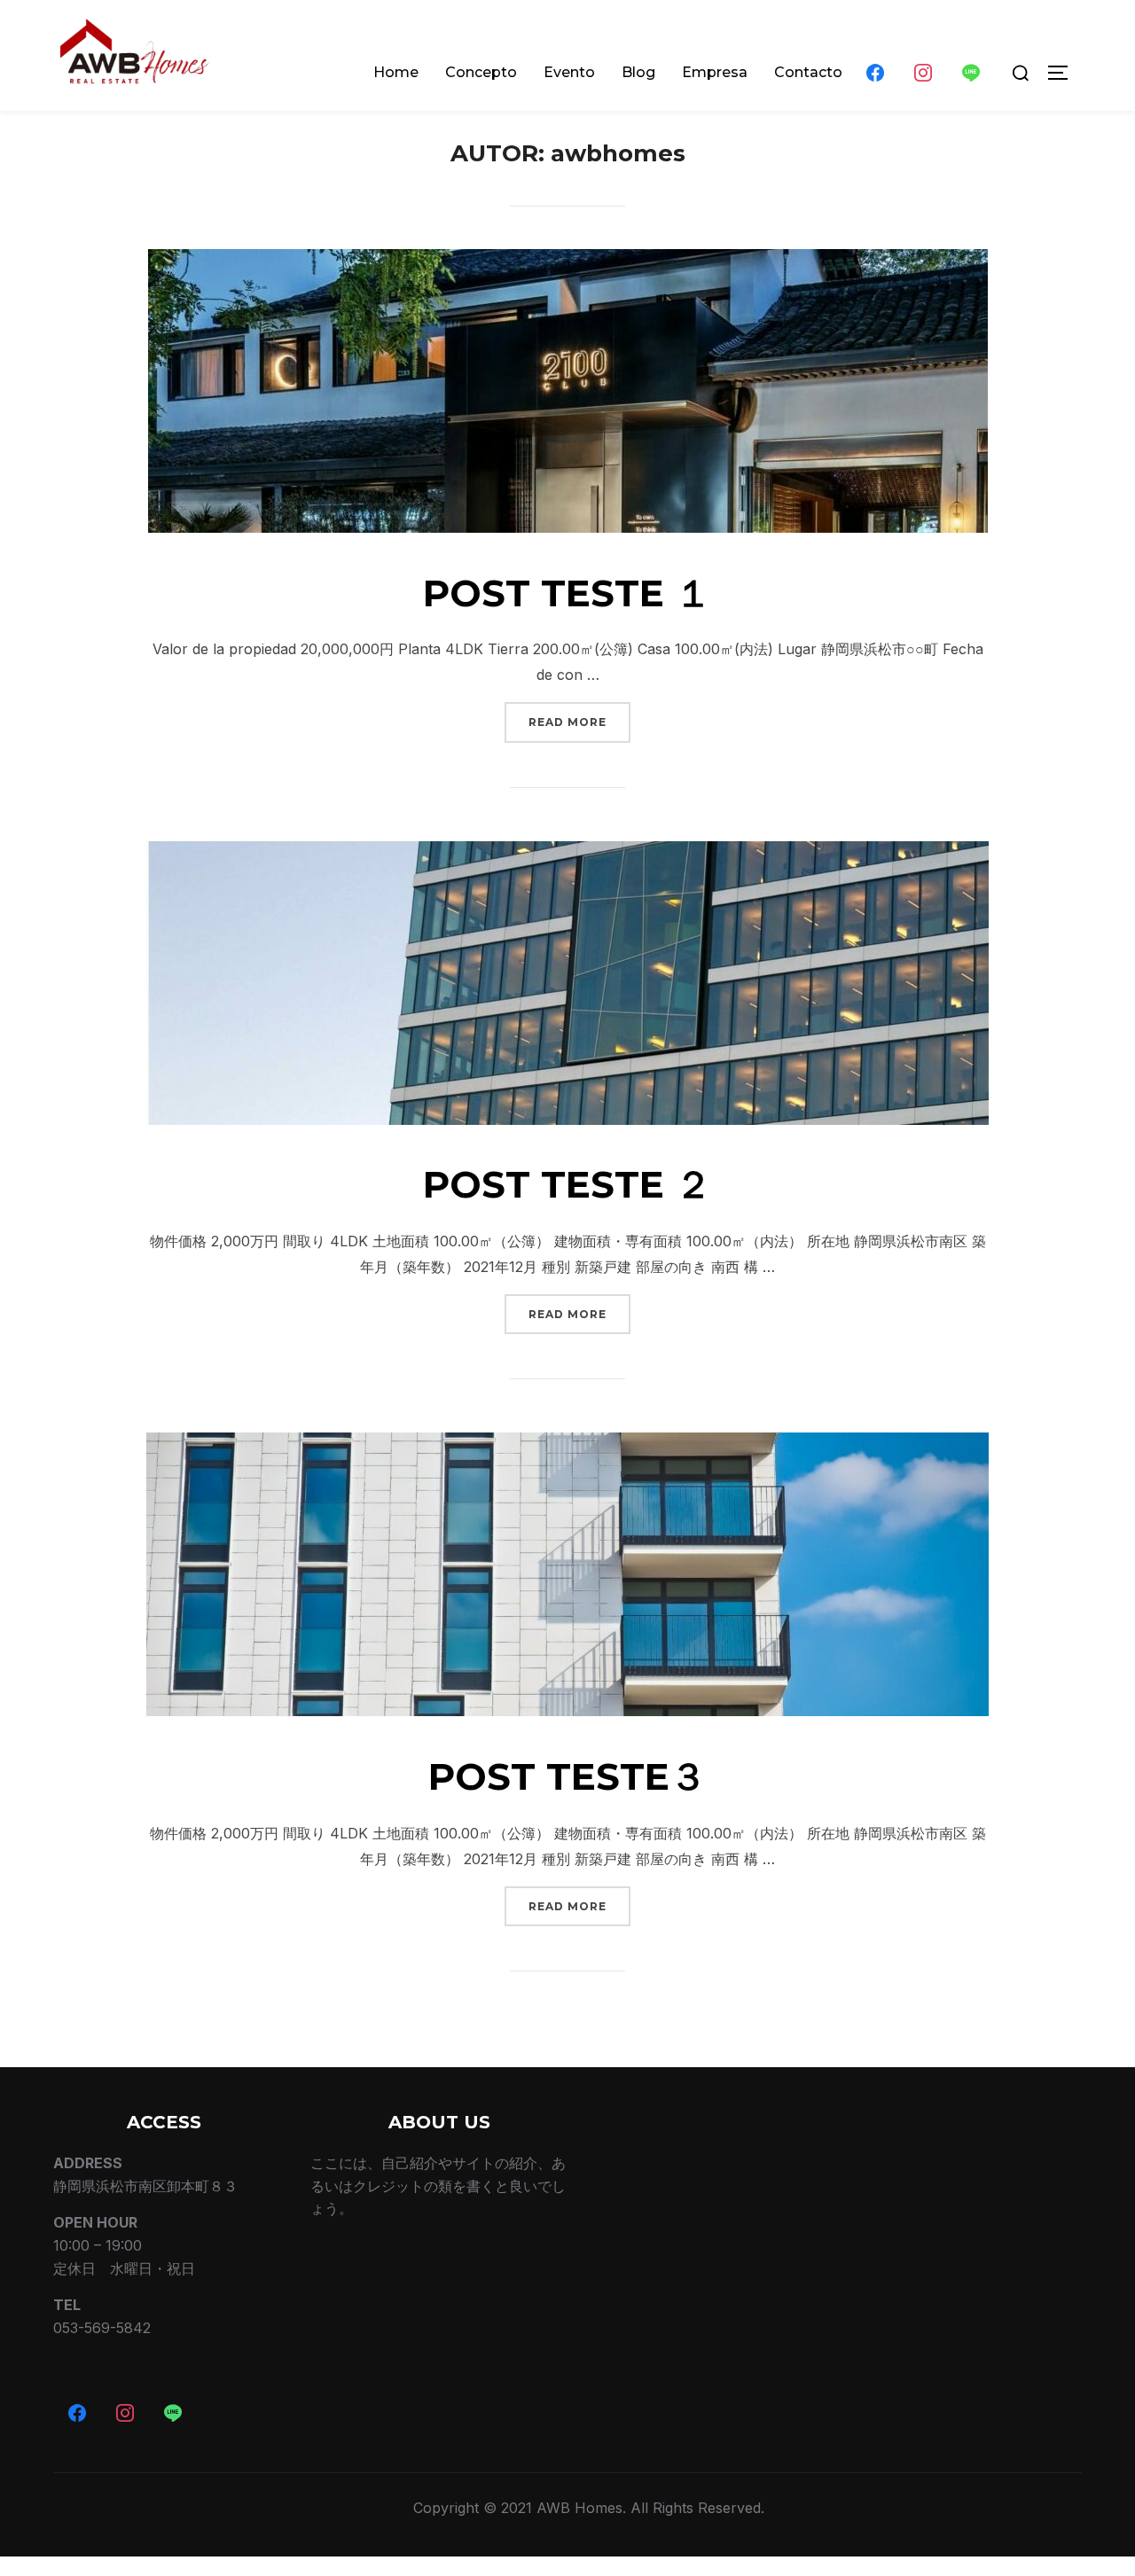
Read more (579, 722)
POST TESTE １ (567, 593)
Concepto (481, 72)
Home (396, 72)
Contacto (808, 72)
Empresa (715, 72)
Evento (569, 72)
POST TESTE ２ (567, 1184)
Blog (638, 72)
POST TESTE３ (567, 1776)
